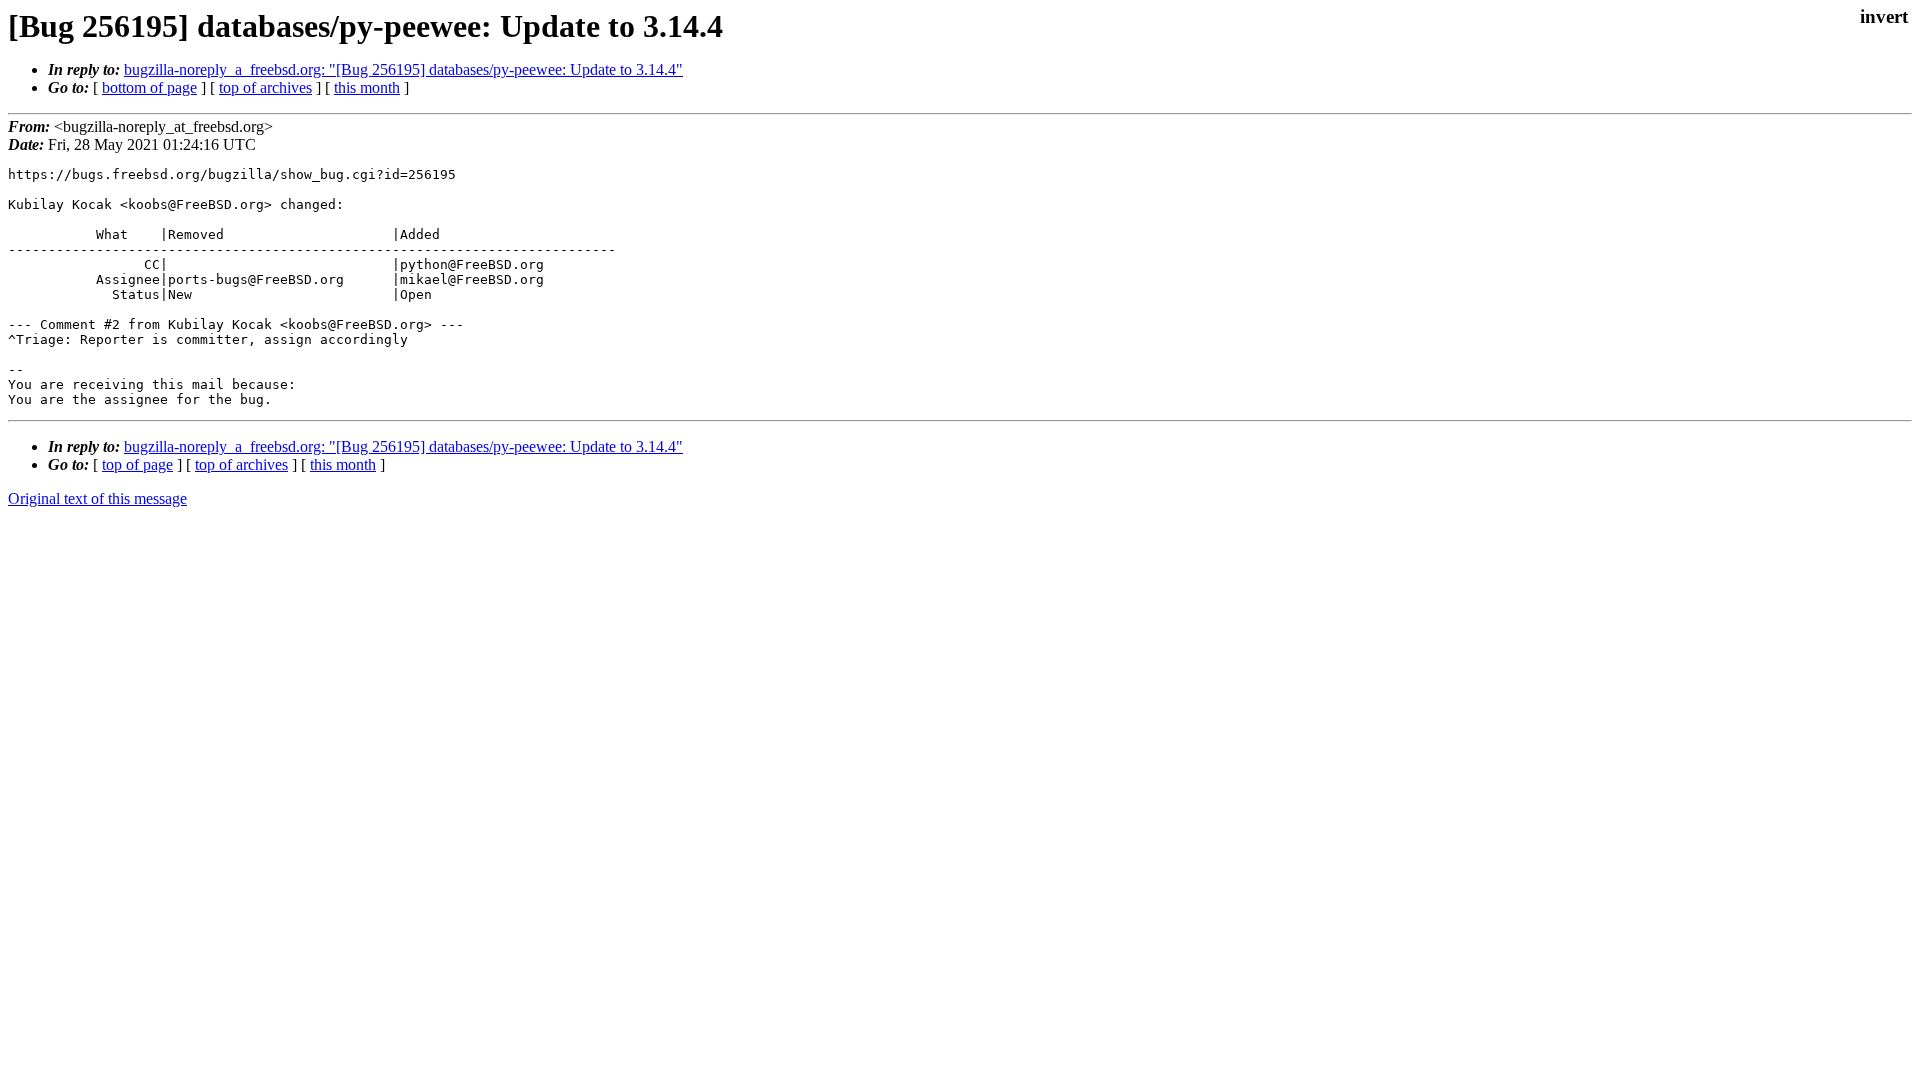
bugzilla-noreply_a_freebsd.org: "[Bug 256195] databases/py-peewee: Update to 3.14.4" (403, 69)
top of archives (265, 87)
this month (367, 87)
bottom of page (149, 87)
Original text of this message (97, 498)
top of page (137, 464)
